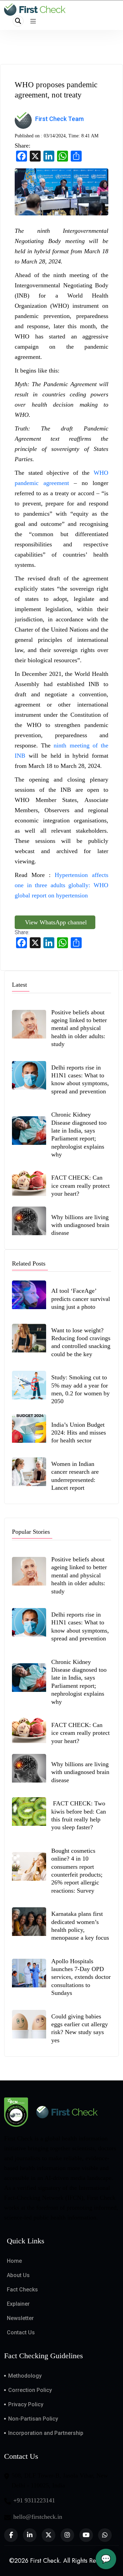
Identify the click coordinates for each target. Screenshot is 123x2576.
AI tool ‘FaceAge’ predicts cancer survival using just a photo (81, 1299)
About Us (18, 2275)
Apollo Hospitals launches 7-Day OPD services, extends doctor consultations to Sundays (81, 1977)
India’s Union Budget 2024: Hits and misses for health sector (79, 1433)
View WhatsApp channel (55, 922)
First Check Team (59, 119)
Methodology (25, 2376)
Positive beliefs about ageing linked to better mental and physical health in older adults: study (79, 1028)
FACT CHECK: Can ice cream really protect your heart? (80, 1186)
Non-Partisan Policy (33, 2419)
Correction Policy (30, 2390)
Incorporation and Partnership (46, 2433)
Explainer (18, 2304)
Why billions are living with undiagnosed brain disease (80, 1225)
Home (14, 2261)
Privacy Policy (26, 2404)
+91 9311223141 (34, 2500)
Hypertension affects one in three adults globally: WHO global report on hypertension (61, 885)
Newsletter (20, 2318)
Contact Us (21, 2332)
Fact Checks (22, 2290)
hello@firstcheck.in (38, 2517)
